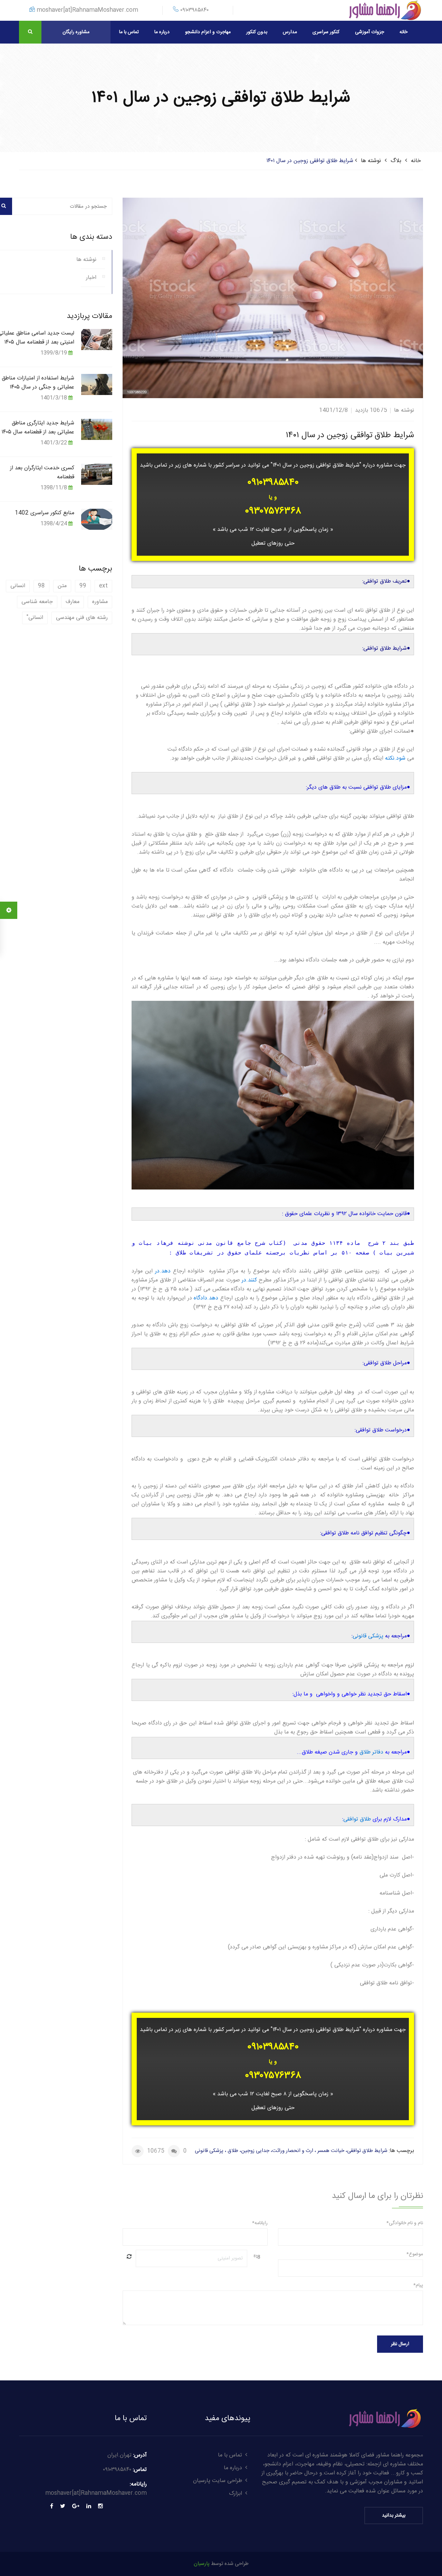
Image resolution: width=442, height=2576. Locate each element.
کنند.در (249, 1280)
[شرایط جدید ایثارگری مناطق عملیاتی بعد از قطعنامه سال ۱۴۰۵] (97, 429)
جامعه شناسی (37, 602)
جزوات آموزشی (369, 32)
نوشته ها (371, 161)
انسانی (18, 586)
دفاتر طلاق (371, 1752)
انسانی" (35, 618)
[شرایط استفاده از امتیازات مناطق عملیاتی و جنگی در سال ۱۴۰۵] (97, 384)
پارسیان (202, 2564)
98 (41, 586)
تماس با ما (129, 32)
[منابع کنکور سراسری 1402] (97, 519)
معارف (73, 602)
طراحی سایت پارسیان (218, 2481)
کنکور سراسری (326, 32)
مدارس (290, 32)
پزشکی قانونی (368, 1636)
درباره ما (162, 32)
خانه (403, 32)
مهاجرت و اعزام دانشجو (208, 32)
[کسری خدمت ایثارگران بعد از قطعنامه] (97, 474)
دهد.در (163, 1271)
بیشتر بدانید (394, 2516)
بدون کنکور (257, 32)
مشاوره (100, 602)
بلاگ (396, 161)
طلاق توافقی (357, 1819)
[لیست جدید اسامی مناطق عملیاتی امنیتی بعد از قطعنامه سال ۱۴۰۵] (97, 339)
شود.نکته (395, 758)
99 (83, 586)
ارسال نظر (400, 2344)
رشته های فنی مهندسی (82, 618)
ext (103, 586)
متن (62, 586)
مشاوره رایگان (76, 32)
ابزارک (236, 2494)
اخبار (91, 278)
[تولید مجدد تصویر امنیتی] (129, 2257)
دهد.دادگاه (206, 1298)
